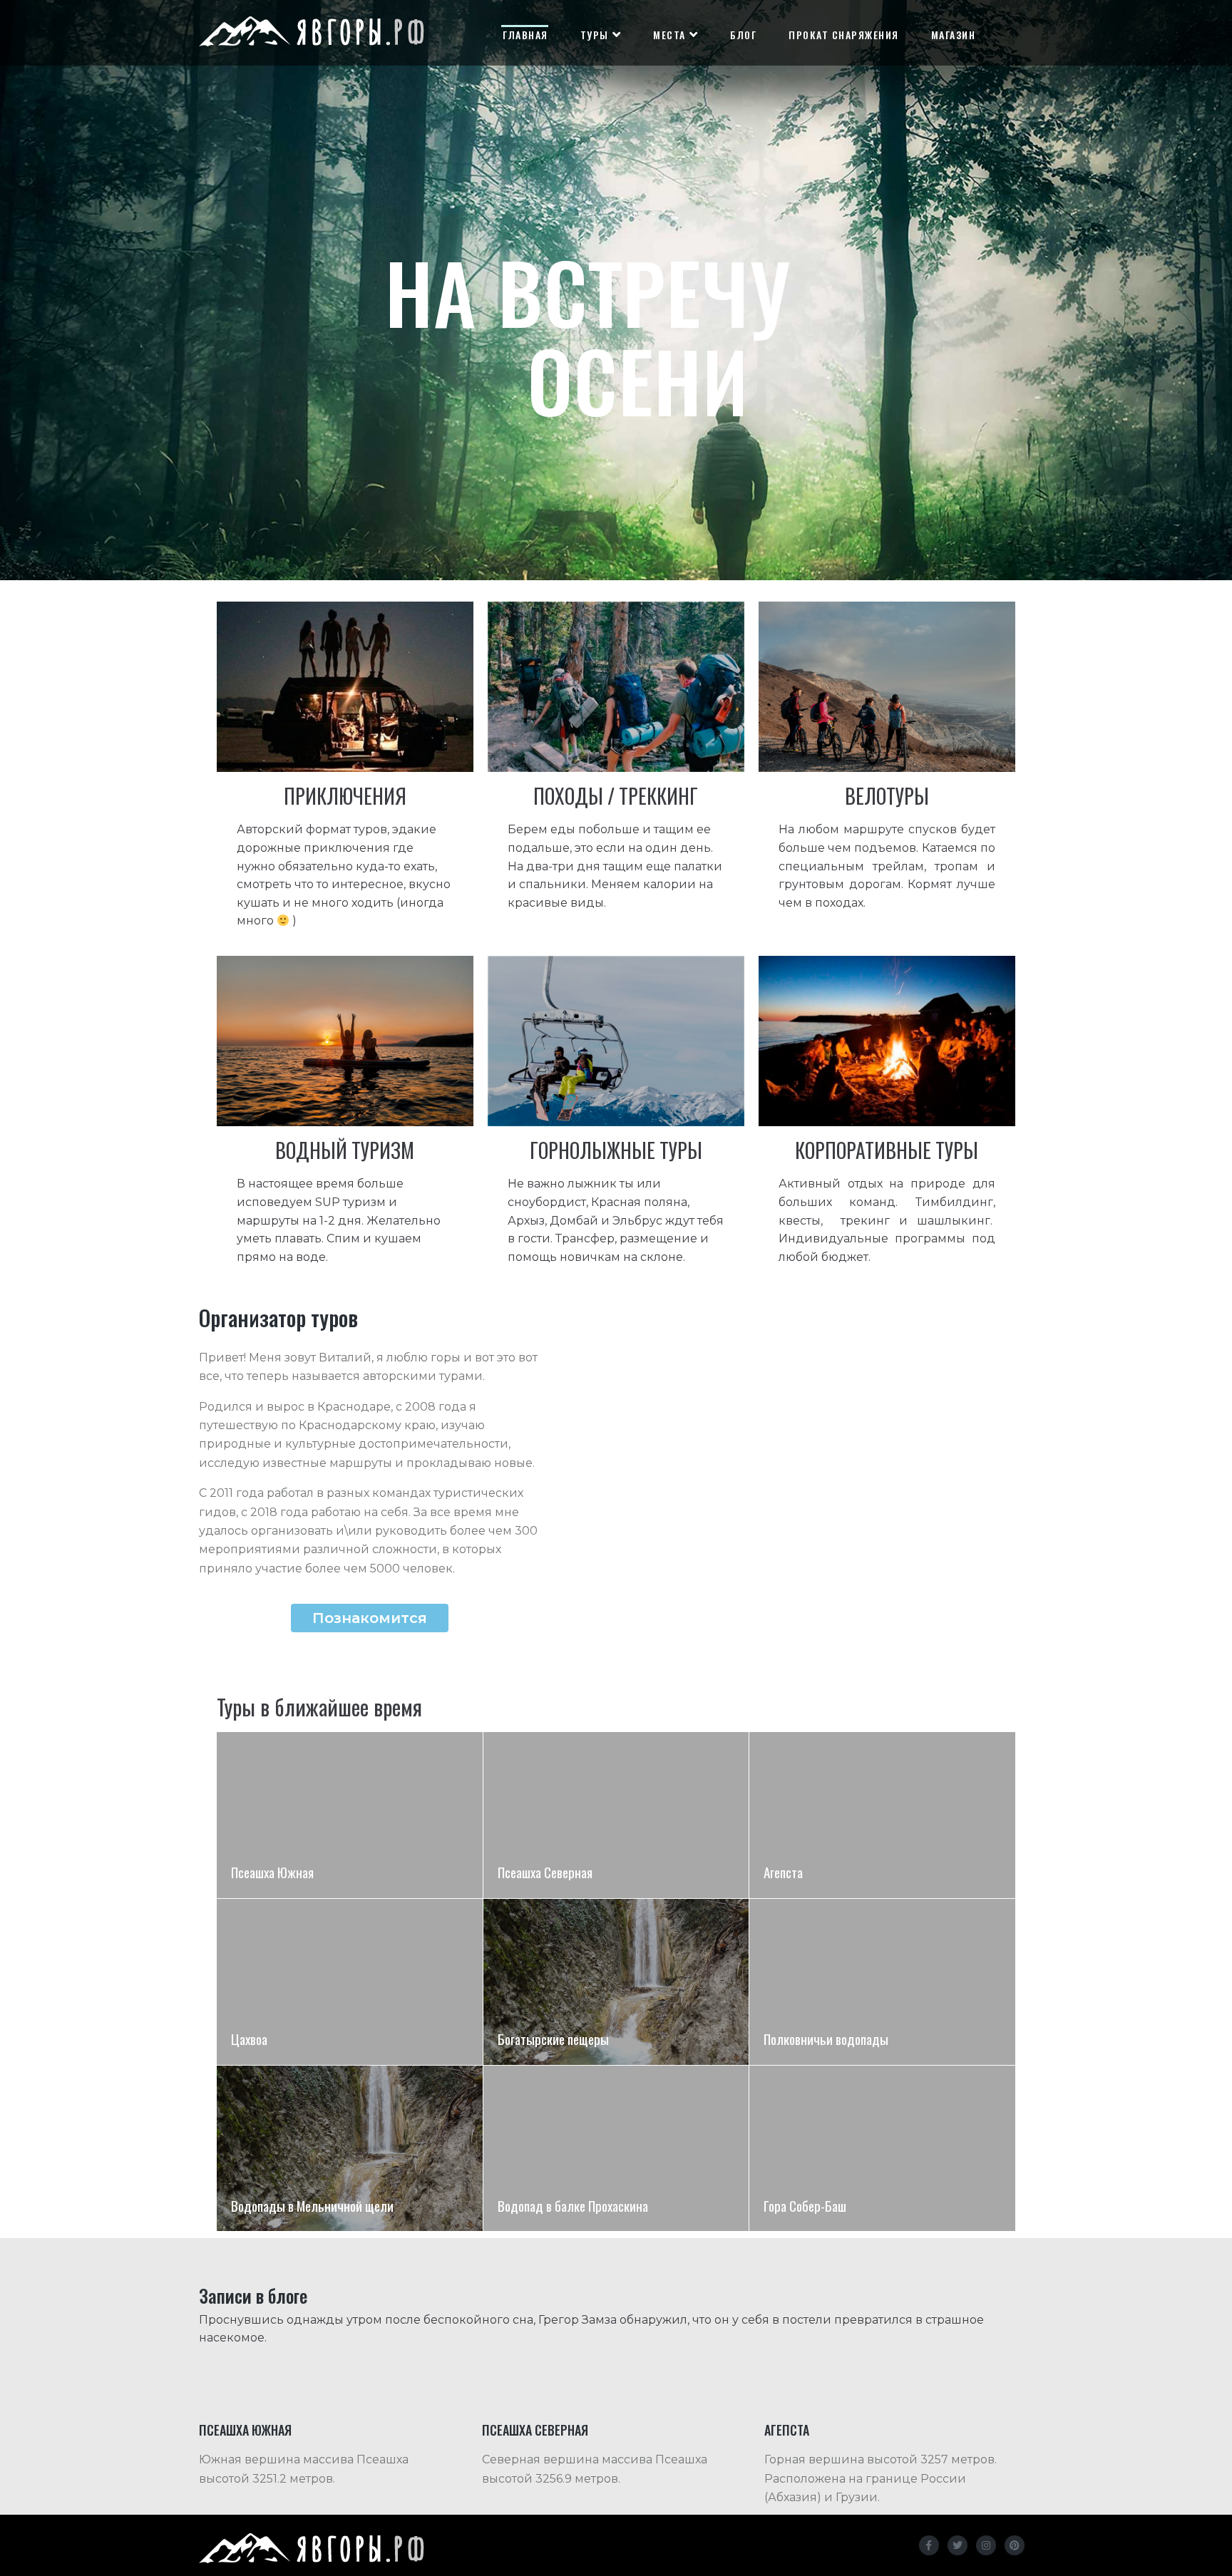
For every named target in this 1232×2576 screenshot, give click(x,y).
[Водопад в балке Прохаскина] (616, 2149)
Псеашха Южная (245, 2430)
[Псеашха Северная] (616, 1815)
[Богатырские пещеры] (616, 1982)
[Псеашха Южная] (350, 1815)
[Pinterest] (1015, 2545)
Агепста (787, 2430)
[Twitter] (958, 2545)
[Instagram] (986, 2545)
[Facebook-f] (929, 2545)
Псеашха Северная (535, 2430)
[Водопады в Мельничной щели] (350, 2149)
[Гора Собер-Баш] (882, 2149)
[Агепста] (882, 1815)
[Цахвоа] (350, 1982)
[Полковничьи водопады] (882, 1982)
